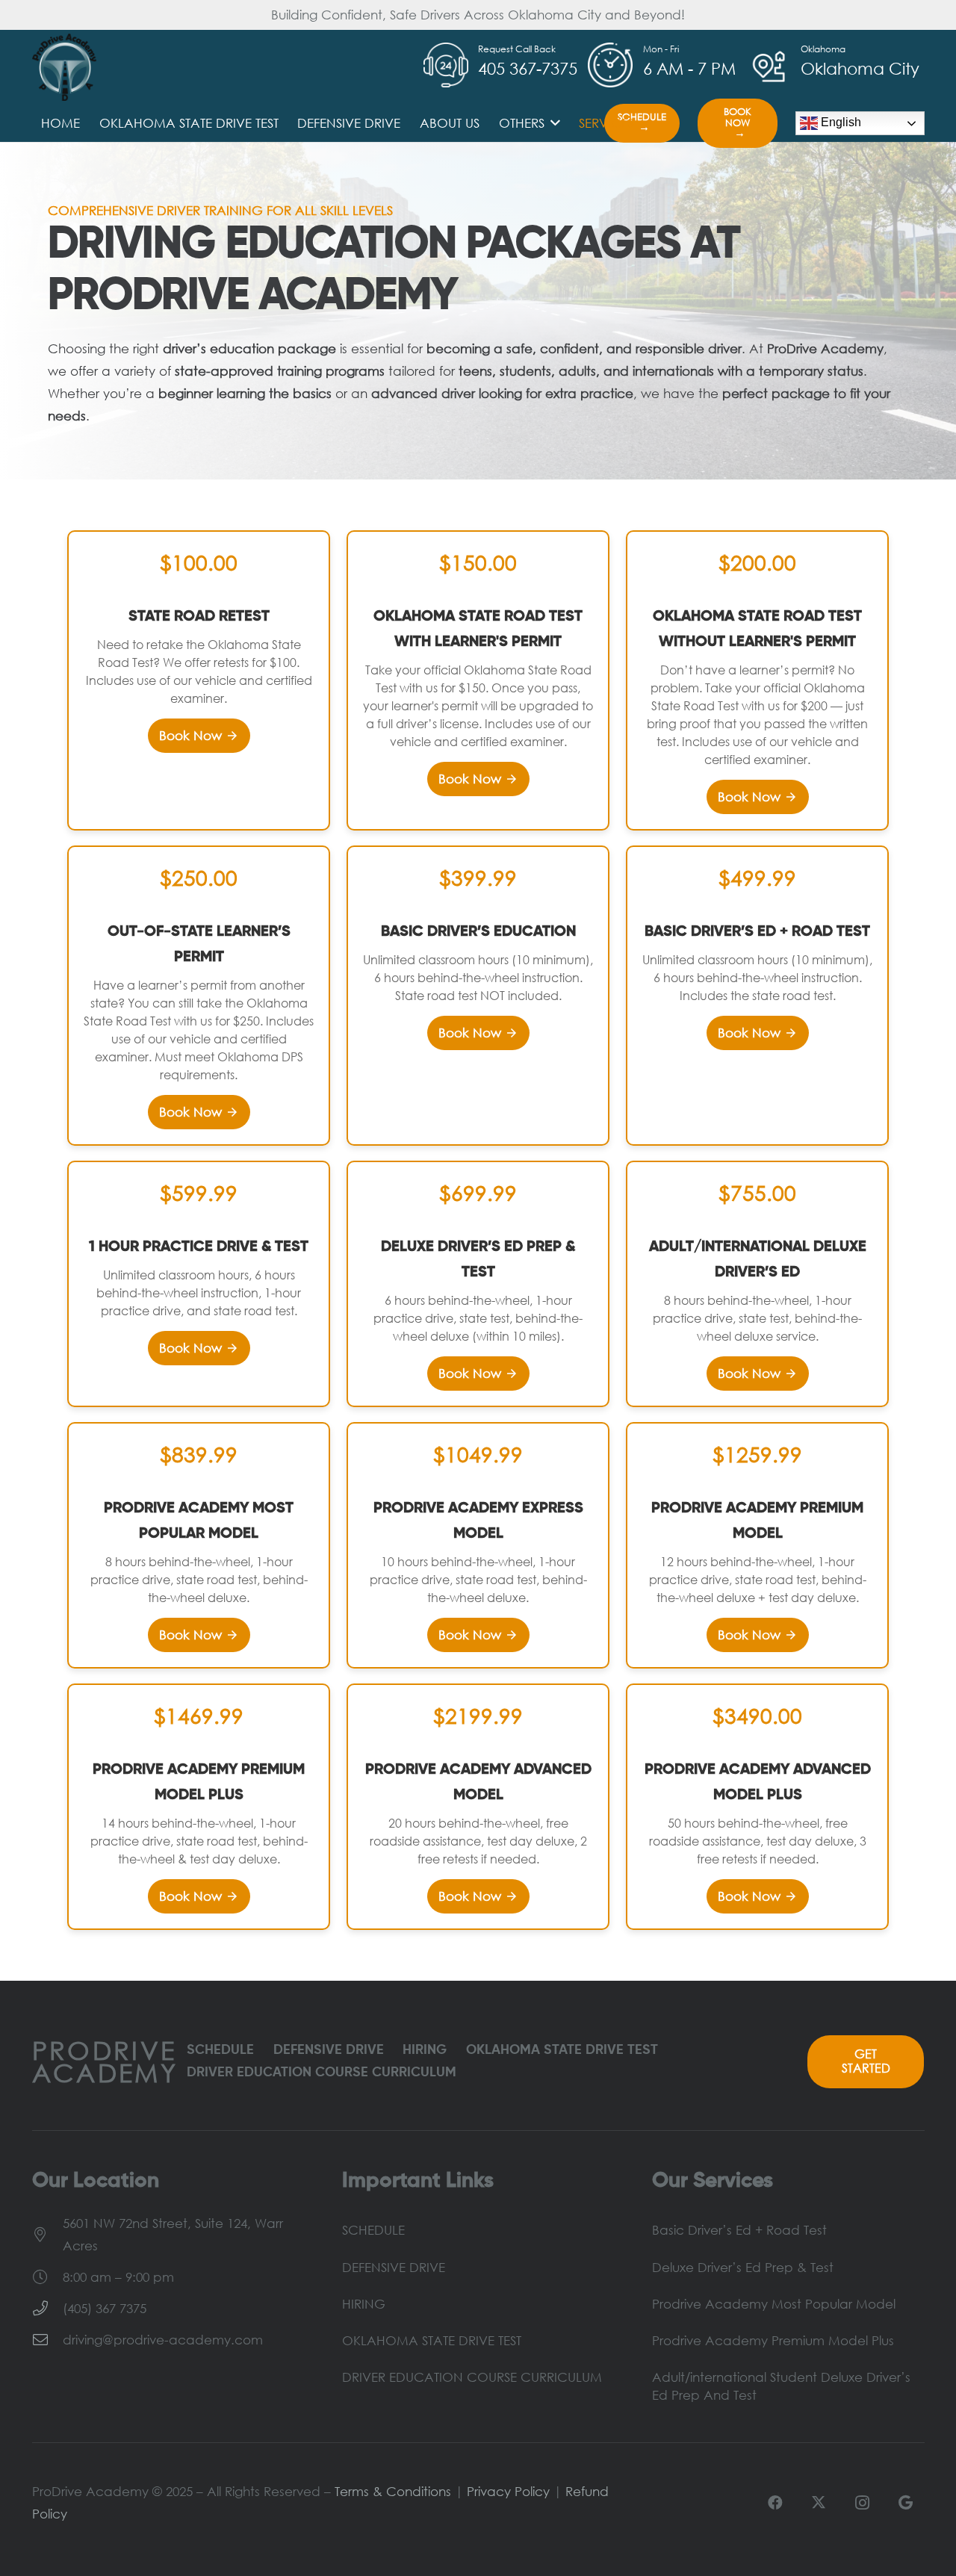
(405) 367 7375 (105, 2308)
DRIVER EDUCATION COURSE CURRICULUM (322, 2073)
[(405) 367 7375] (47, 2309)
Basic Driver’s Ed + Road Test (739, 2230)
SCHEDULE (220, 2050)
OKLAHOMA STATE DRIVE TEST (562, 2050)
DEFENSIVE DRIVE (329, 2050)
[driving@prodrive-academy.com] (47, 2340)
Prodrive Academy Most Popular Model (774, 2304)
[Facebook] (775, 2503)
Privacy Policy (508, 2491)
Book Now (199, 735)
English (839, 122)
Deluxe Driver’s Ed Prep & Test (743, 2267)
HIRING (425, 2050)
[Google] (905, 2503)
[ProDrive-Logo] (65, 67)
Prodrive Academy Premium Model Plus (773, 2340)
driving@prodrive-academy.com (163, 2340)
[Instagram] (862, 2503)
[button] (552, 123)
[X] (819, 2503)
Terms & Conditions (393, 2491)
